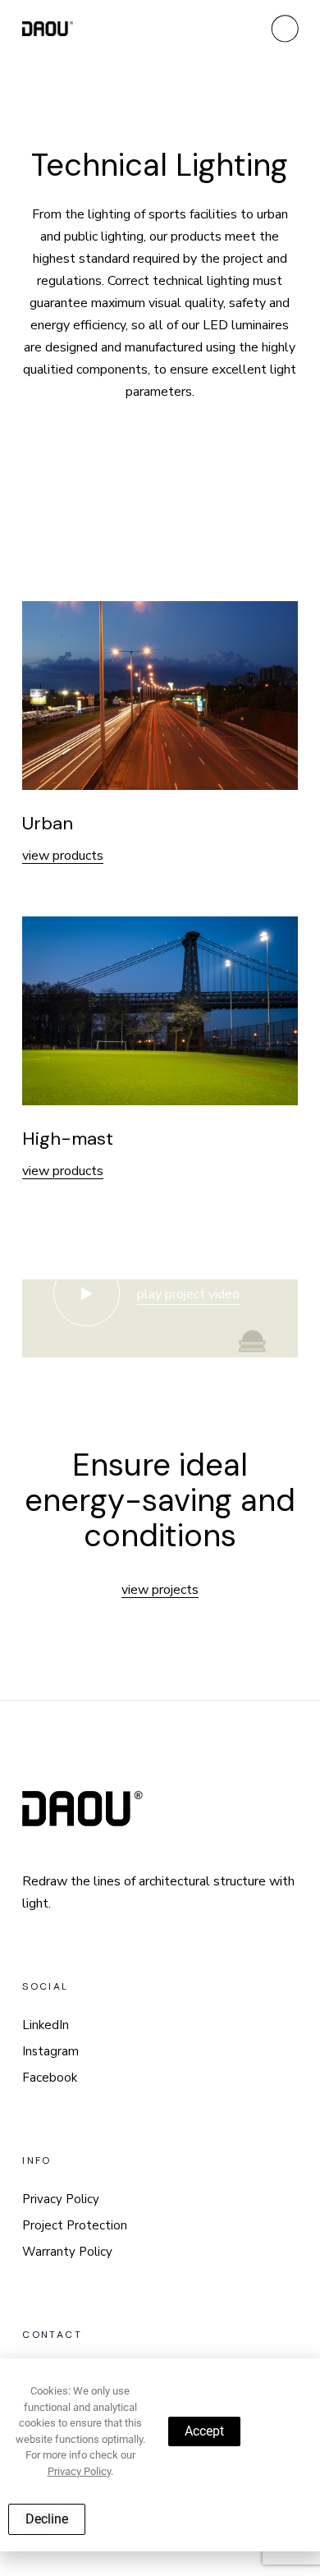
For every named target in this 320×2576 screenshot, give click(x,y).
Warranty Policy (67, 2252)
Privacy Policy (61, 2199)
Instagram (50, 2051)
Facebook (50, 2078)
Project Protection (75, 2225)
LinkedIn (46, 2025)
